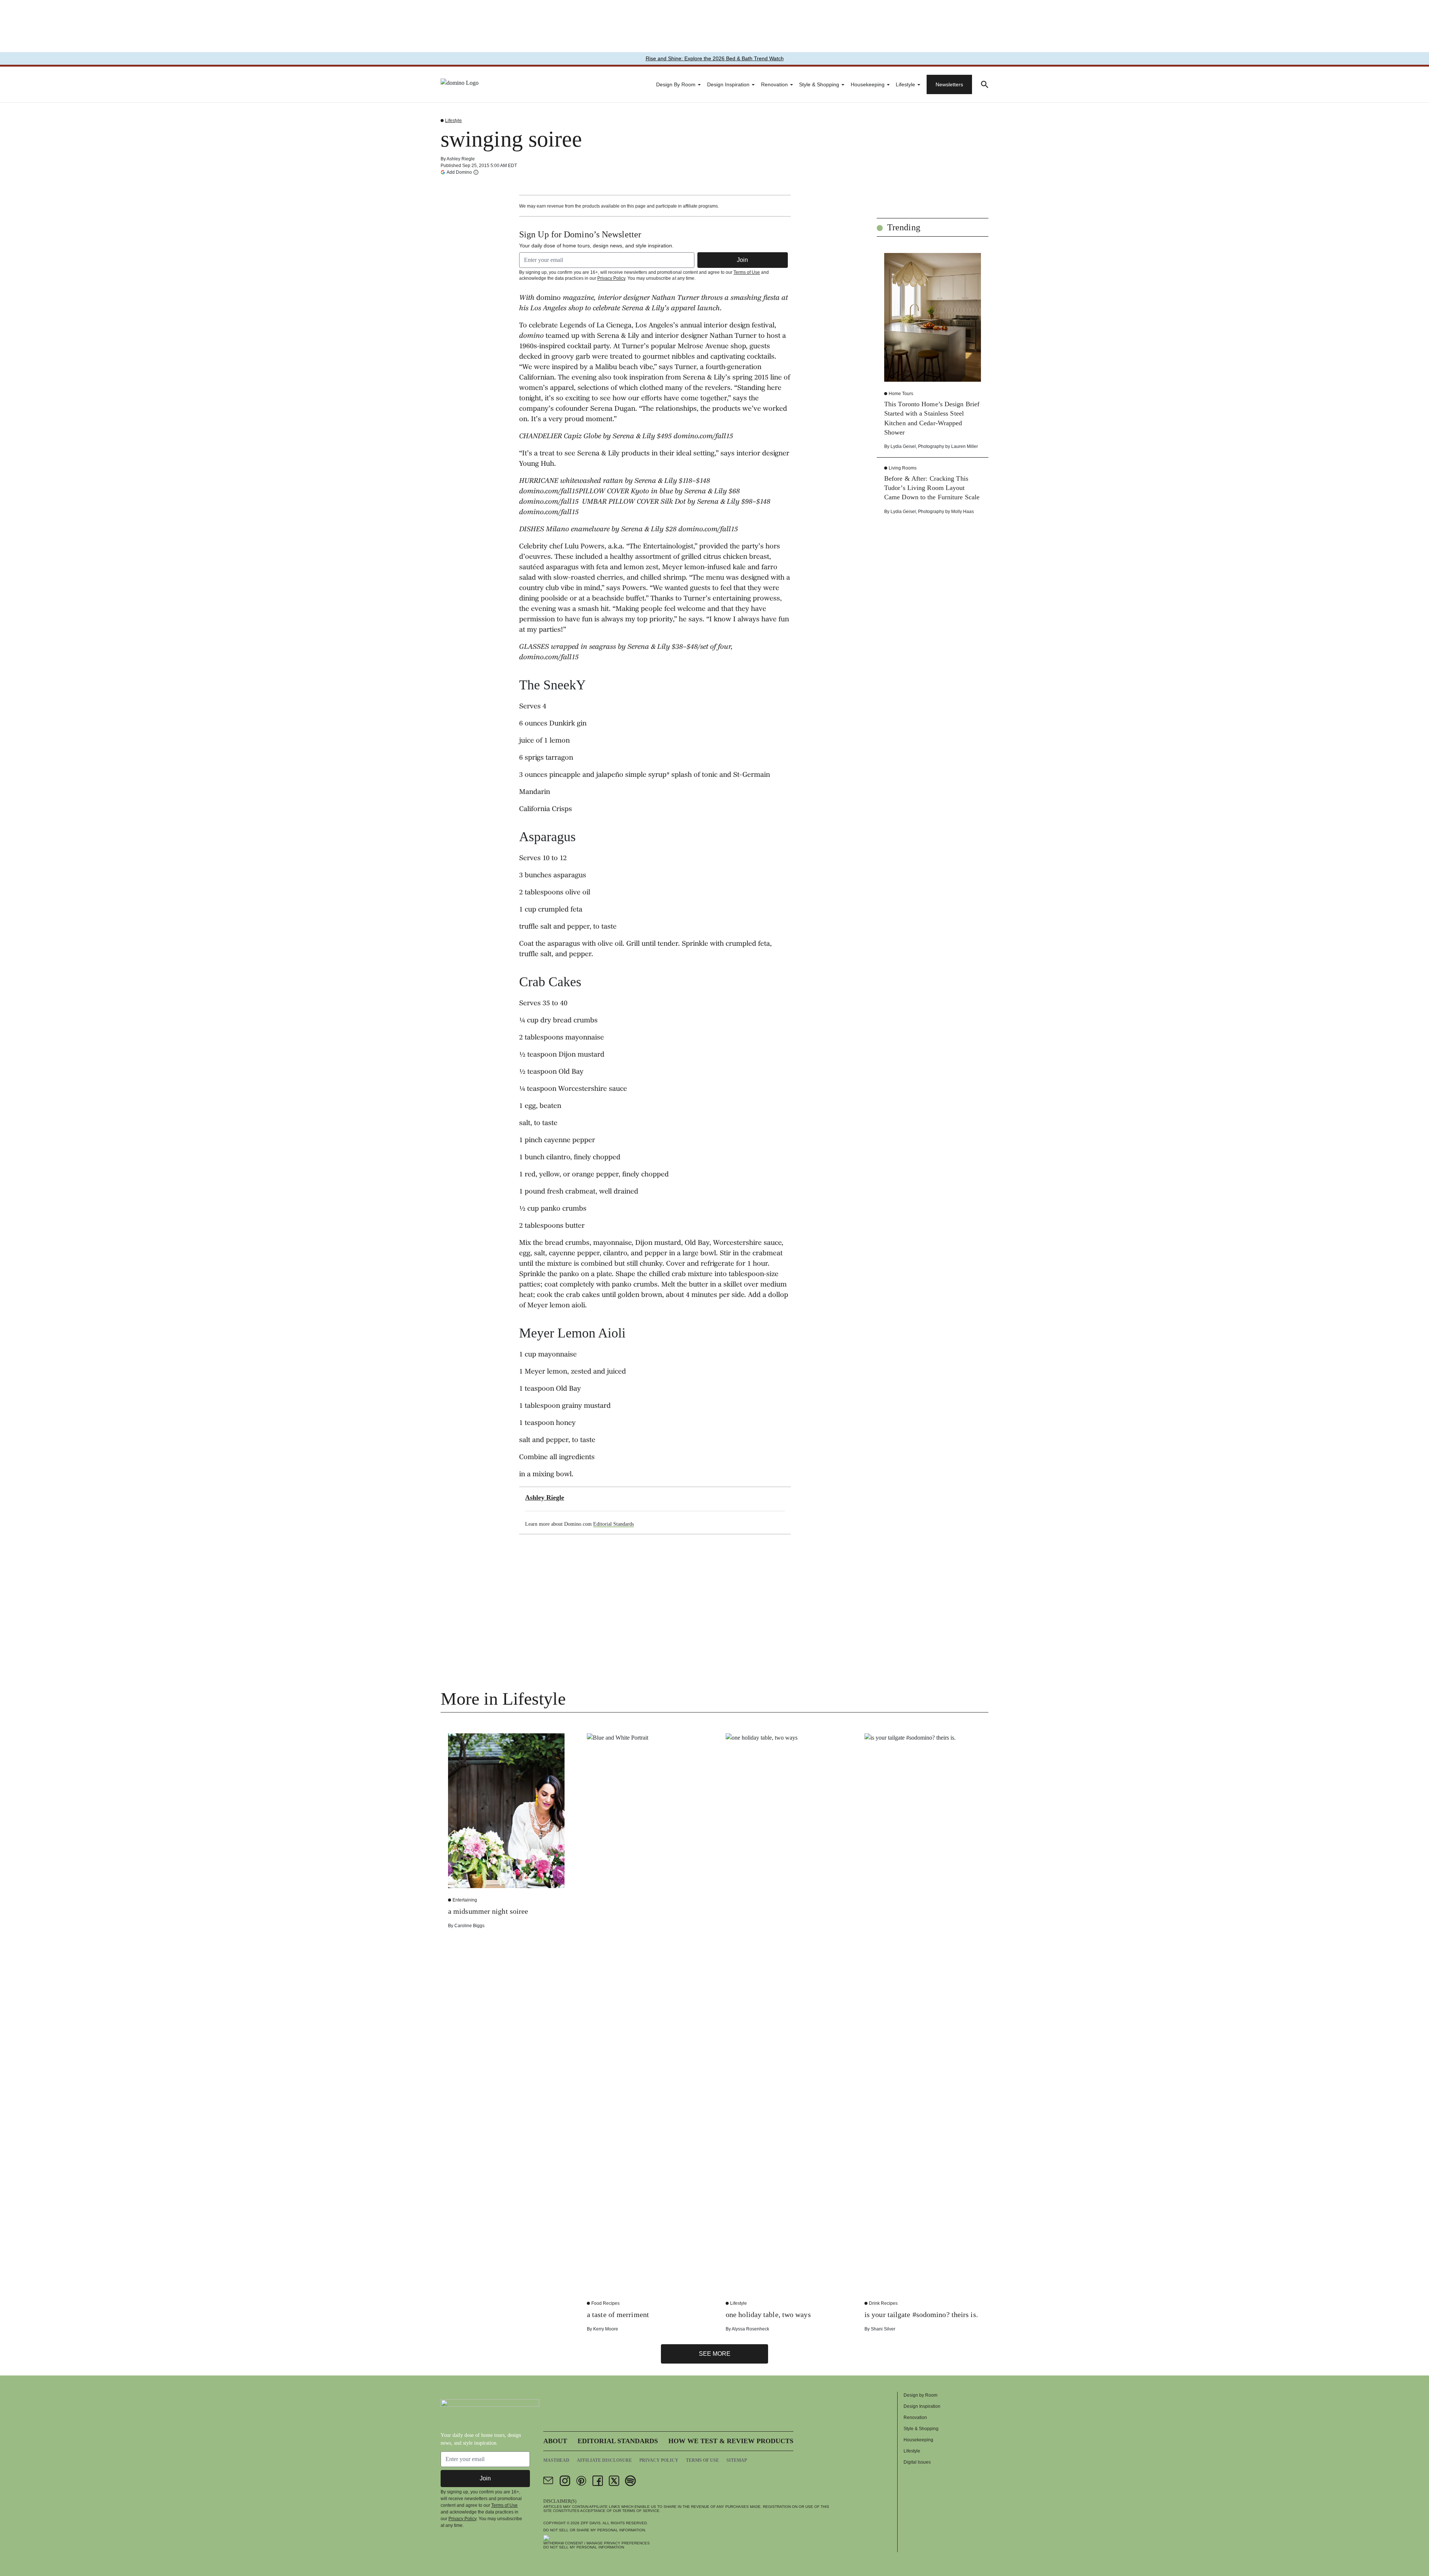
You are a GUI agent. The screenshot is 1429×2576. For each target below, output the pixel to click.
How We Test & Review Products (731, 2441)
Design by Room (676, 84)
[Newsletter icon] (549, 2481)
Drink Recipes (883, 2303)
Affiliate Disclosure (604, 2460)
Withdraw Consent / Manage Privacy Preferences (597, 2543)
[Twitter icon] (614, 2481)
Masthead (556, 2460)
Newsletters (949, 84)
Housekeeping (868, 84)
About (555, 2441)
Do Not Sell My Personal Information (584, 2547)
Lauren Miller (965, 446)
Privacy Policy (611, 278)
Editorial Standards (613, 1524)
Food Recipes (605, 2303)
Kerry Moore (606, 2329)
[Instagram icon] (565, 2481)
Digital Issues (917, 2462)
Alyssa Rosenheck (750, 2329)
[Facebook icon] (598, 2481)
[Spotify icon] (630, 2481)
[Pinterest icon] (581, 2481)
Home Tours (901, 394)
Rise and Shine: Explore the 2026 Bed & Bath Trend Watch (715, 58)
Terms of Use (747, 272)
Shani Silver (883, 2329)
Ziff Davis (591, 2523)
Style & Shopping (819, 84)
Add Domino (459, 172)
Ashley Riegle (461, 159)
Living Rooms (903, 468)
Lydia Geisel (903, 446)
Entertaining (465, 1900)
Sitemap (737, 2460)
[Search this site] (985, 84)
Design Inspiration (728, 84)
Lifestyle (905, 84)
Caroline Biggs (469, 1926)
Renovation (774, 84)
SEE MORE (715, 2354)
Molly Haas (963, 512)
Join (742, 260)
